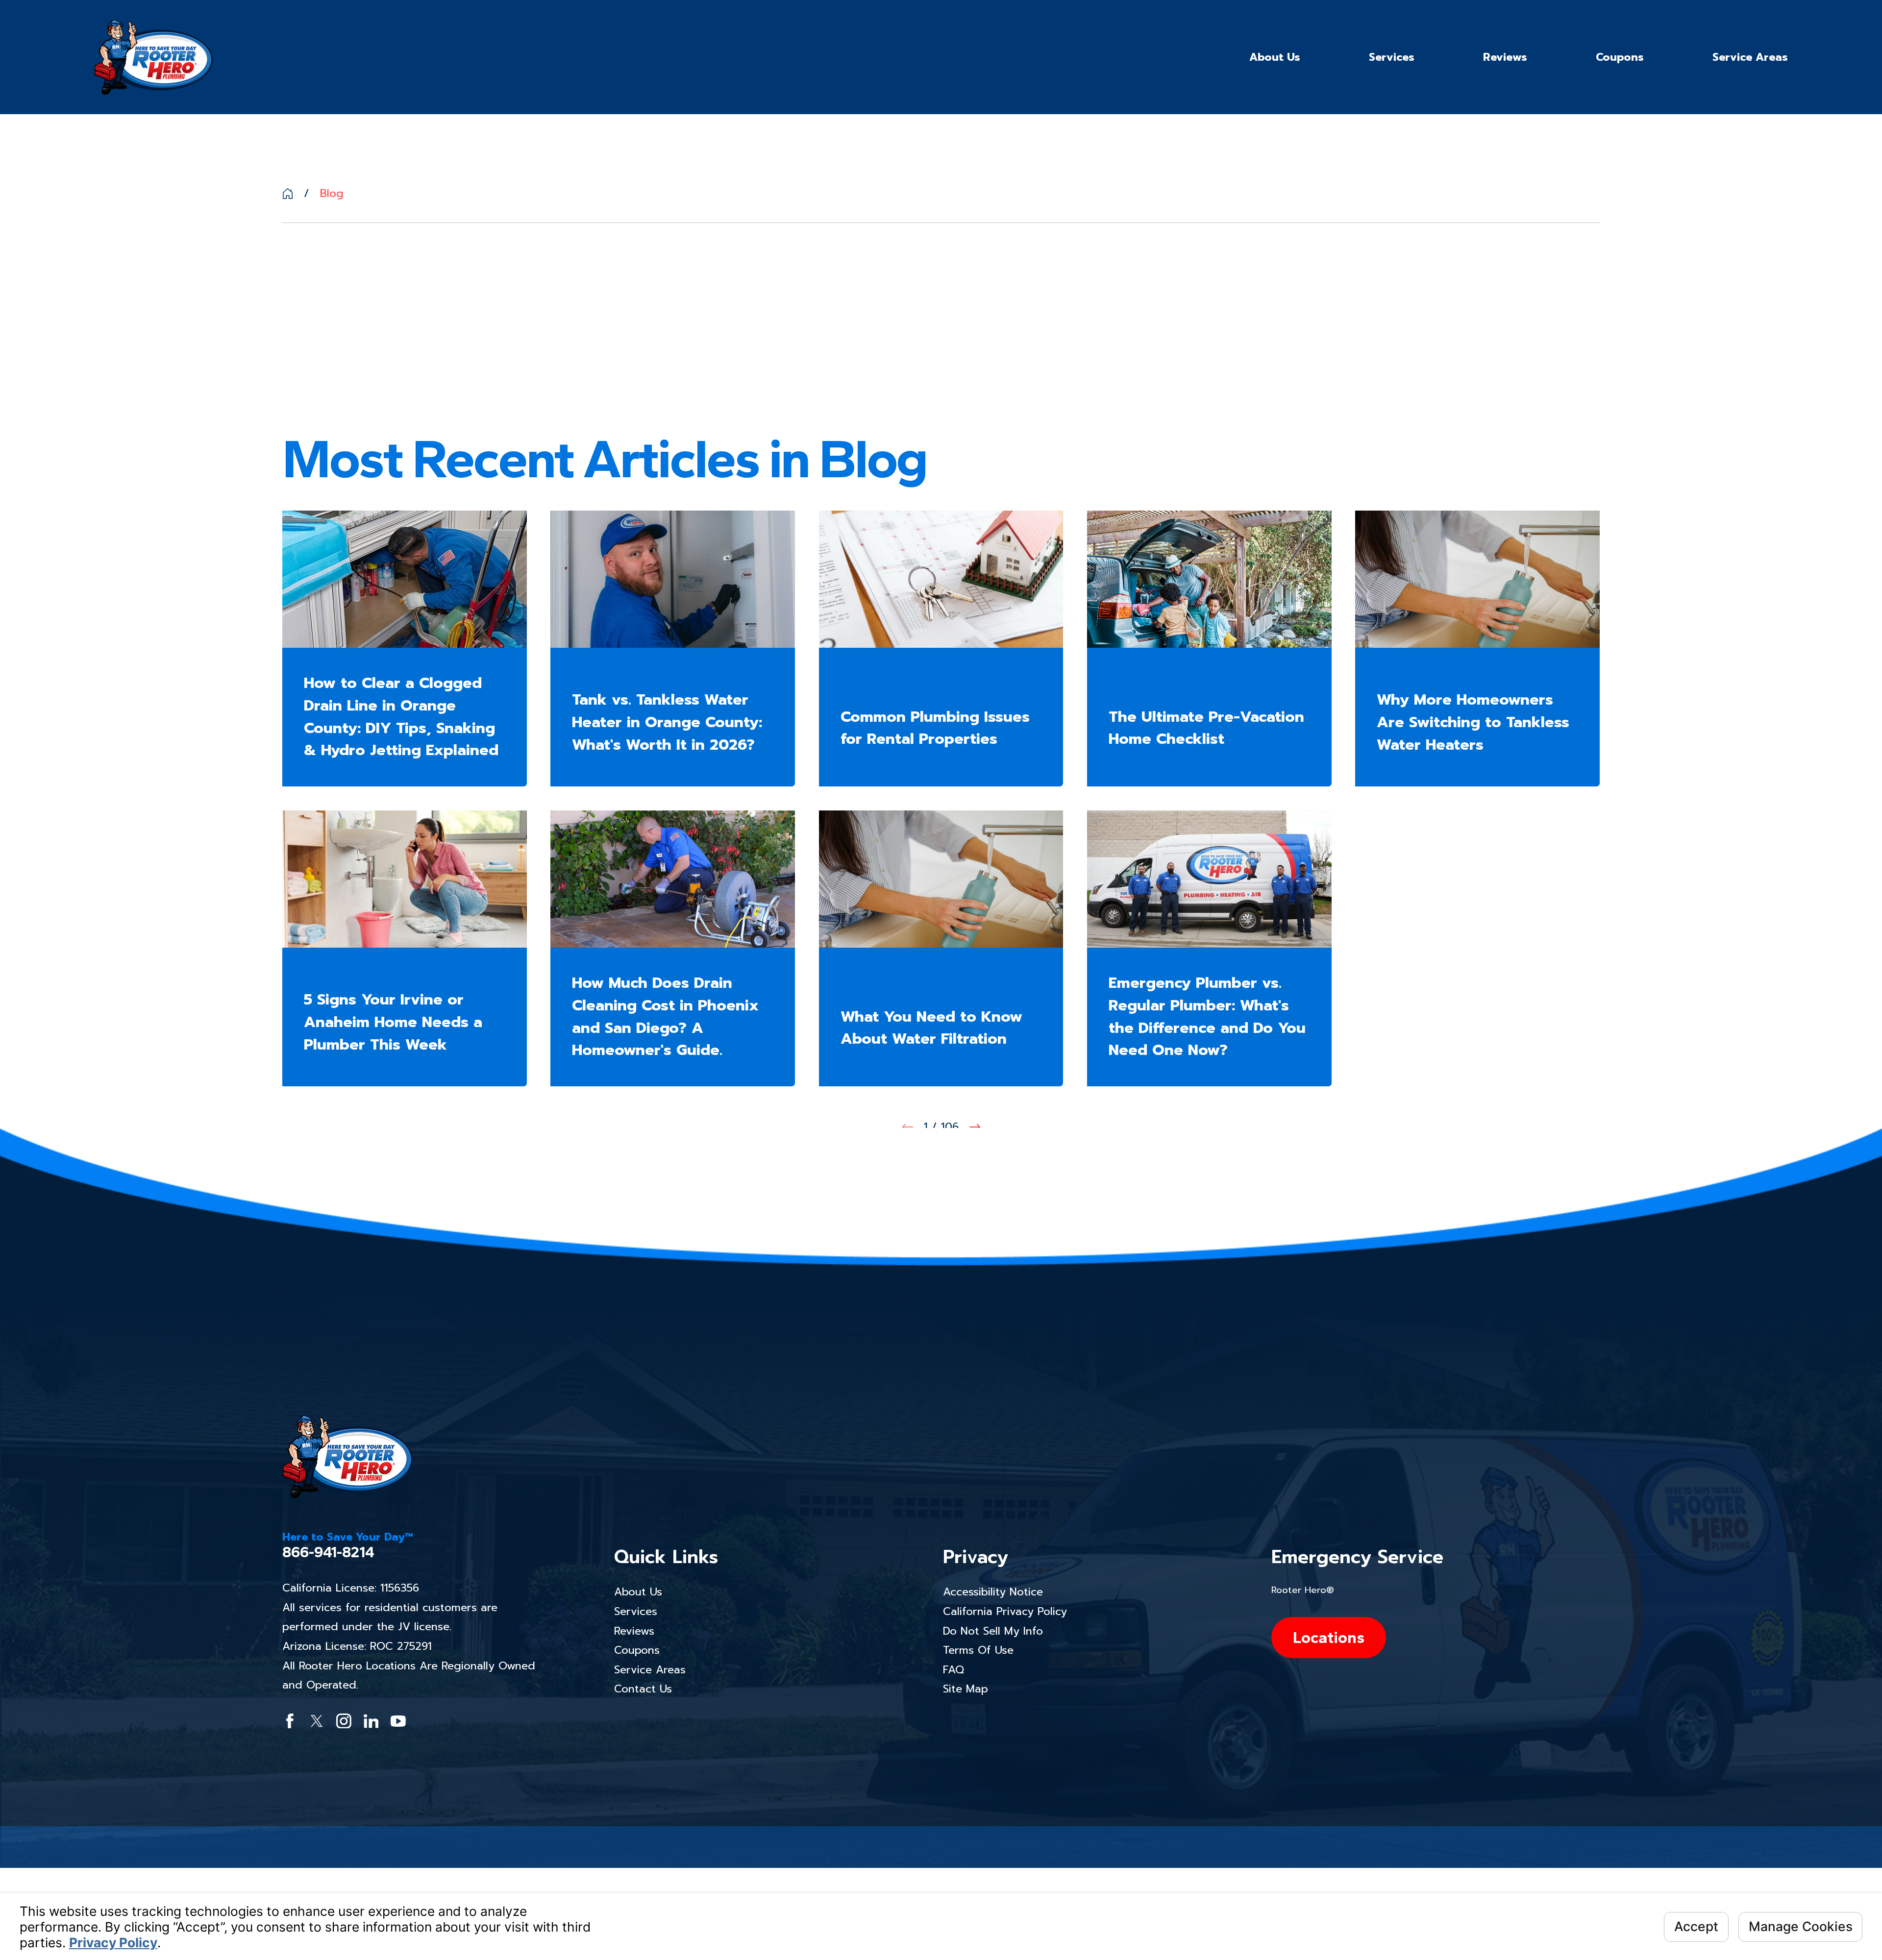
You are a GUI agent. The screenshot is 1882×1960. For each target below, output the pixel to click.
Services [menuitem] (1392, 57)
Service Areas (650, 1670)
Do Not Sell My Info (993, 1631)
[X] (317, 1721)
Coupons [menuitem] (1620, 57)
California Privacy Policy (1005, 1611)
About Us (638, 1592)
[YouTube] (398, 1721)
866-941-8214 (328, 1553)
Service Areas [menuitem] (1750, 57)
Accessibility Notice (993, 1592)
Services (636, 1611)
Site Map (966, 1689)
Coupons (637, 1650)
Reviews (634, 1631)
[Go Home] (288, 194)
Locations (1329, 1637)
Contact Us (643, 1689)
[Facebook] (290, 1721)
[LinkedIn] (371, 1721)
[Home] (153, 57)
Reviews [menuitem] (1505, 57)
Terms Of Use (978, 1650)
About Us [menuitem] (1275, 57)
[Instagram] (344, 1721)
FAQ (953, 1670)
